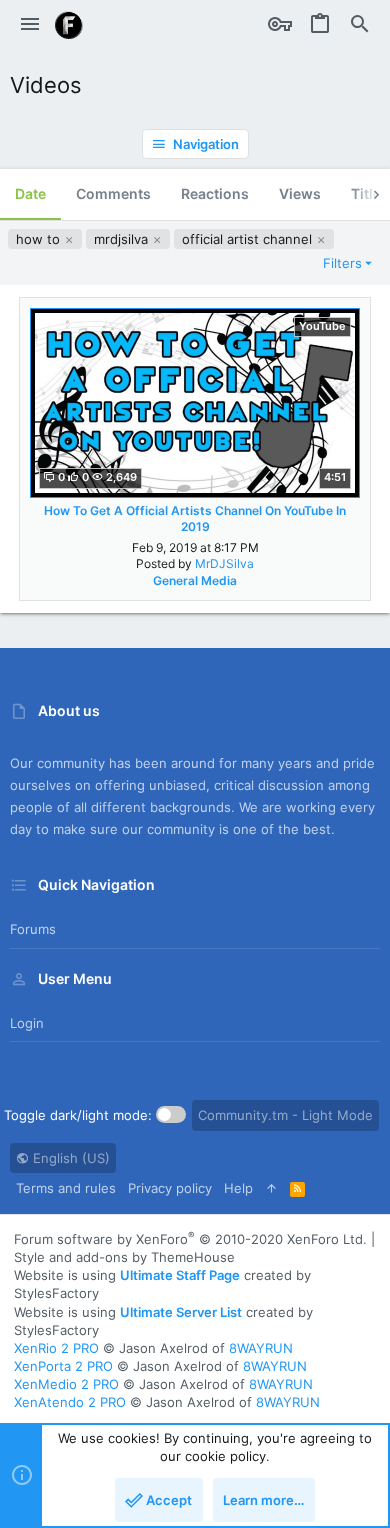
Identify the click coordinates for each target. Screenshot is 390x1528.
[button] (30, 25)
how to (40, 239)
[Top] (271, 1188)
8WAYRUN (261, 1348)
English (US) (69, 1158)
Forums (33, 929)
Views (300, 193)
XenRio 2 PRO (56, 1348)
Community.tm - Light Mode (285, 1115)
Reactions (215, 193)
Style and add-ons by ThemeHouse (124, 1257)
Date (30, 193)
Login (27, 1023)
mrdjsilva (123, 239)
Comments (113, 193)
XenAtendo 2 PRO (70, 1402)
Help (238, 1188)
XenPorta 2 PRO (63, 1366)
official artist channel (249, 239)
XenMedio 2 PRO (66, 1384)
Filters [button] (342, 263)
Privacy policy (170, 1188)
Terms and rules (66, 1188)
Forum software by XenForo (190, 1239)
